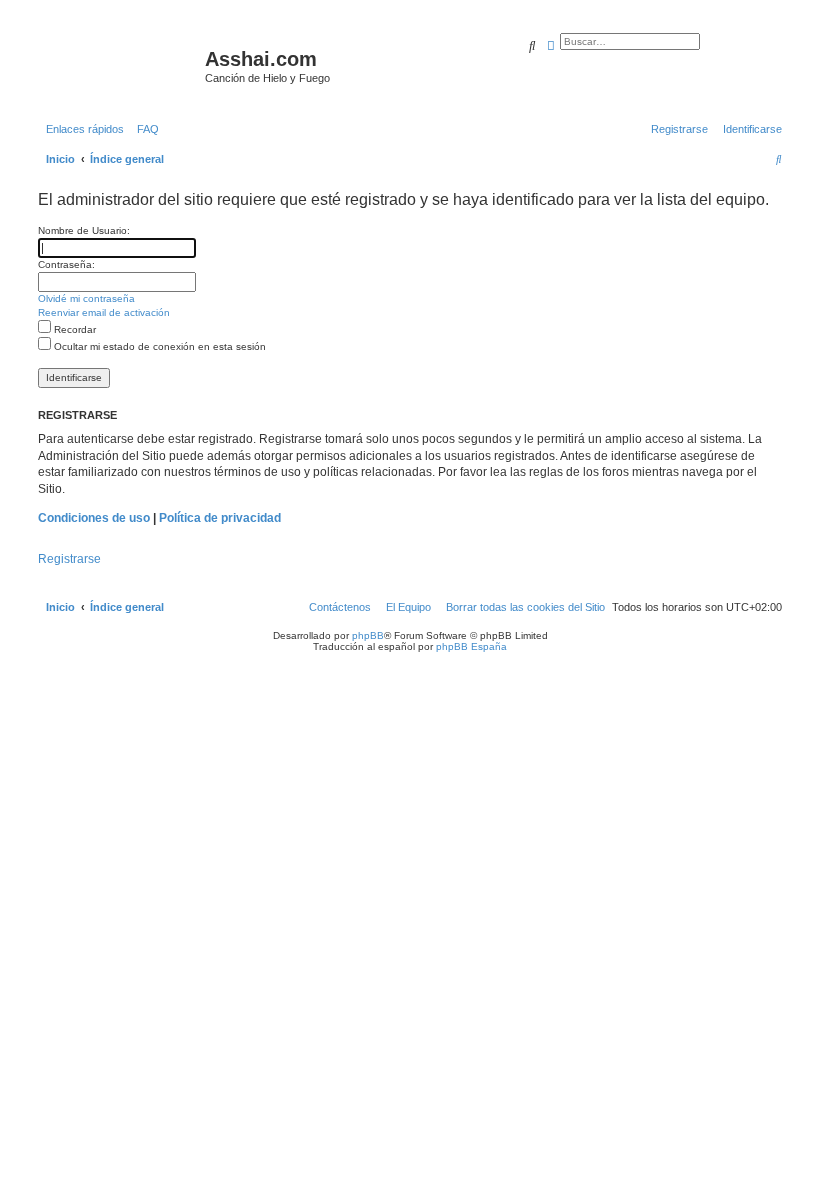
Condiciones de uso (94, 518)
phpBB (368, 635)
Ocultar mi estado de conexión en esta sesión (158, 346)
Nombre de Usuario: (84, 230)
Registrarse (69, 559)
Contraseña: (66, 264)
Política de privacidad (220, 518)
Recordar (73, 329)
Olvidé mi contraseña (86, 298)
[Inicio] (119, 65)
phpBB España (471, 646)
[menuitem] (144, 129)
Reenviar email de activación (104, 312)
